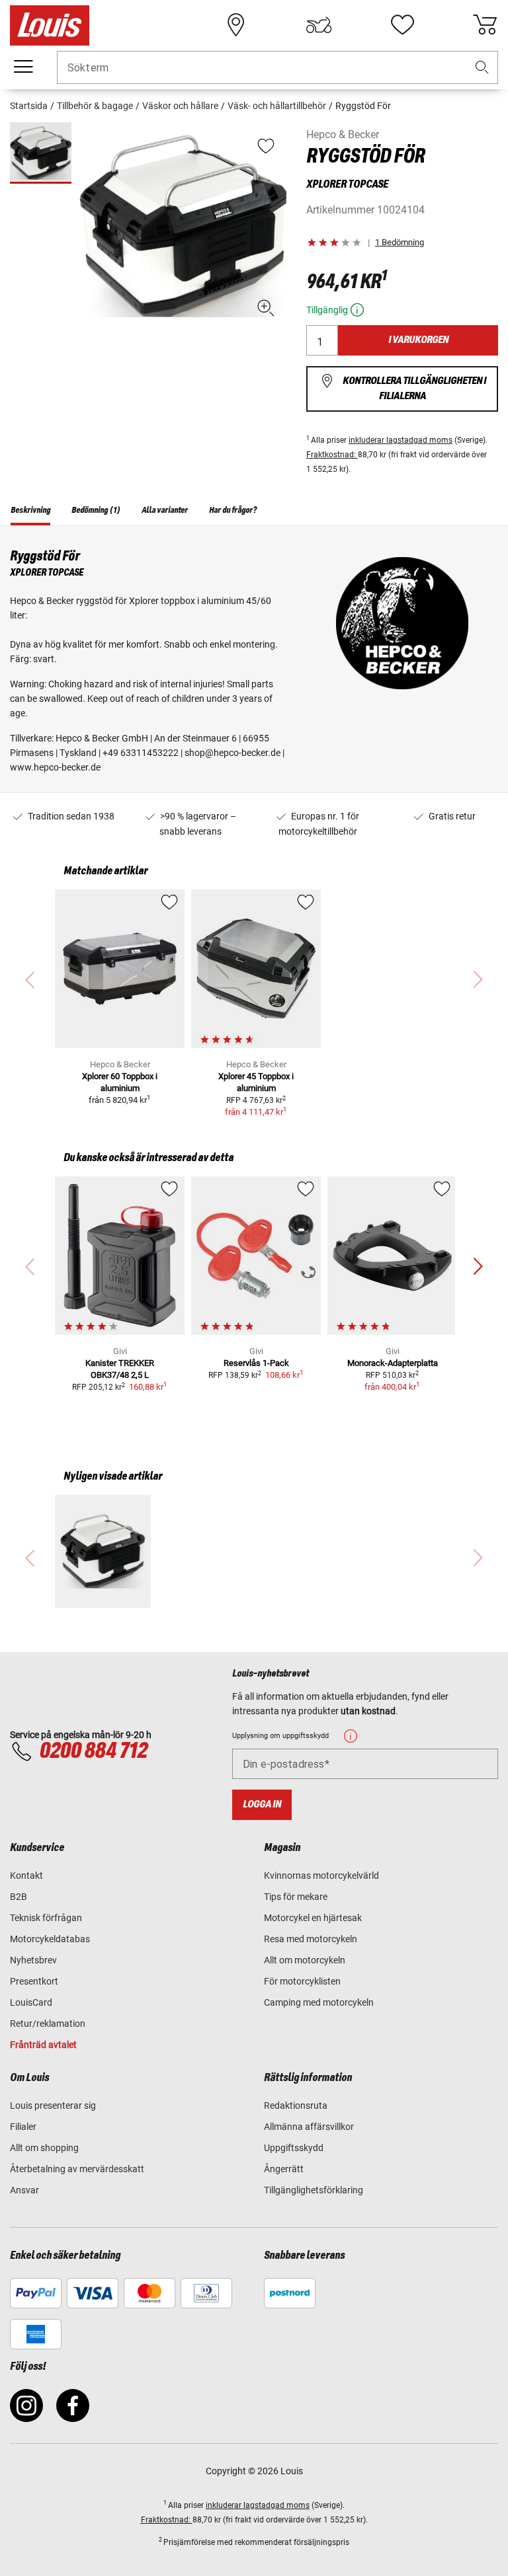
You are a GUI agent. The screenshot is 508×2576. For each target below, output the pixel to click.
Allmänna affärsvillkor (309, 2127)
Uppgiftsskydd (294, 2148)
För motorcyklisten (302, 1981)
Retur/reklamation (48, 2024)
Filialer (23, 2127)
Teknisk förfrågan (46, 1918)
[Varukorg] (485, 25)
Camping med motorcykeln (319, 2002)
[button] (482, 68)
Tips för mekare (296, 1897)
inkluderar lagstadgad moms (401, 440)
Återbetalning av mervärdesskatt (77, 2169)
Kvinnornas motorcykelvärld (321, 1875)
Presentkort (34, 1981)
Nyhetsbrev (33, 1960)
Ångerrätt (284, 2169)
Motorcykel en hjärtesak (313, 1918)
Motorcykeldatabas (50, 1939)
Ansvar (24, 2190)
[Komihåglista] (402, 25)
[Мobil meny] (23, 67)
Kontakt (26, 1875)
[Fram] (478, 1267)
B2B (19, 1897)
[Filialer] (236, 25)
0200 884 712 (93, 1751)
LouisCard (31, 2002)
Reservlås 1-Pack (256, 1363)
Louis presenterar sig (53, 2105)
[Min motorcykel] (319, 25)
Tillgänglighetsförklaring (314, 2190)
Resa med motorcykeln (311, 1939)
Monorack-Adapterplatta (393, 1363)
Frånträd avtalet (43, 2045)
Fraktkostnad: (332, 455)
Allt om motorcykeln (305, 1960)
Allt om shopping (44, 2148)
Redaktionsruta (296, 2105)
